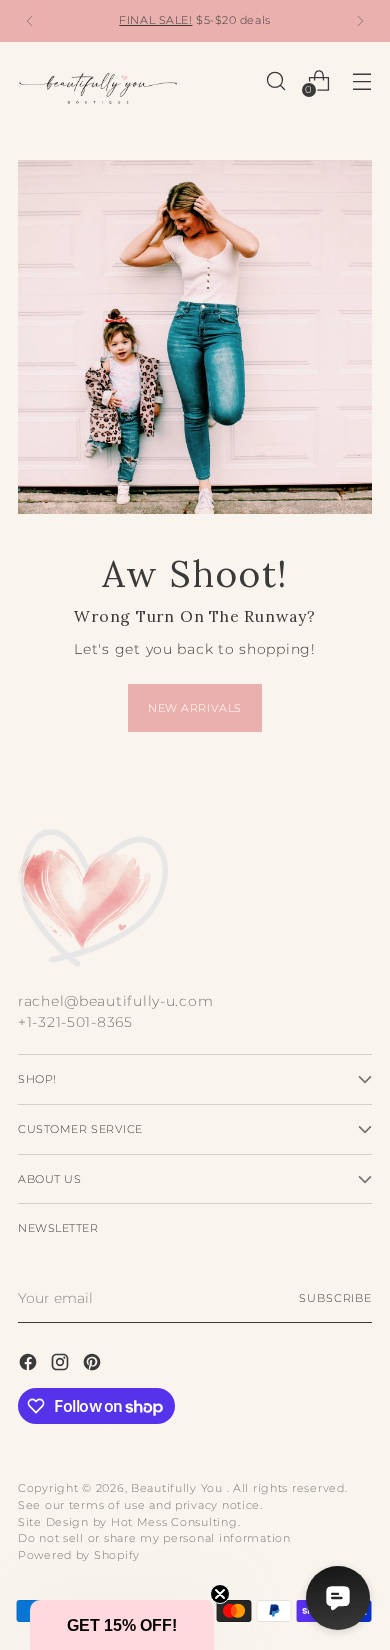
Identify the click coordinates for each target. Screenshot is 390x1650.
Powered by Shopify (79, 1555)
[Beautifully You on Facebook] (30, 1365)
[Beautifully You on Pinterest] (94, 1365)
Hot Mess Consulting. (175, 1522)
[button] (122, 1625)
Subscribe (335, 1298)
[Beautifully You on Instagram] (62, 1365)
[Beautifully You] (98, 81)
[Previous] (30, 21)
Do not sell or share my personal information (154, 1538)
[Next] (360, 21)
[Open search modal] (275, 80)
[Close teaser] (220, 1594)
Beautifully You (179, 1488)
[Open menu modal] (361, 80)
